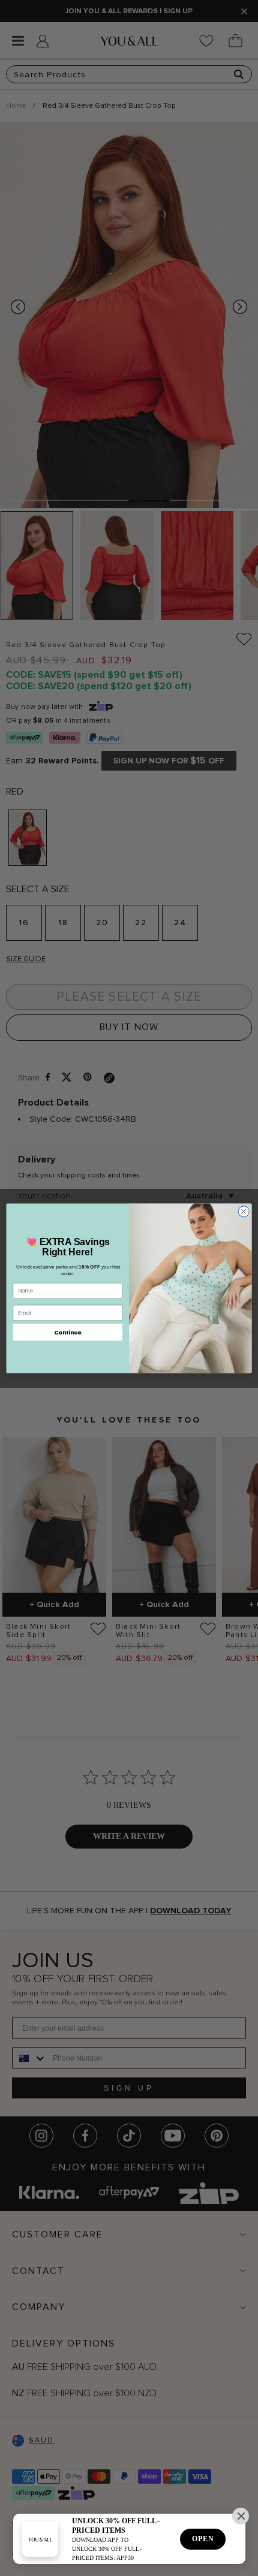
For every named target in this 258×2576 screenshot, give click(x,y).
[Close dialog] (244, 1211)
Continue (68, 1332)
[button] (241, 2516)
